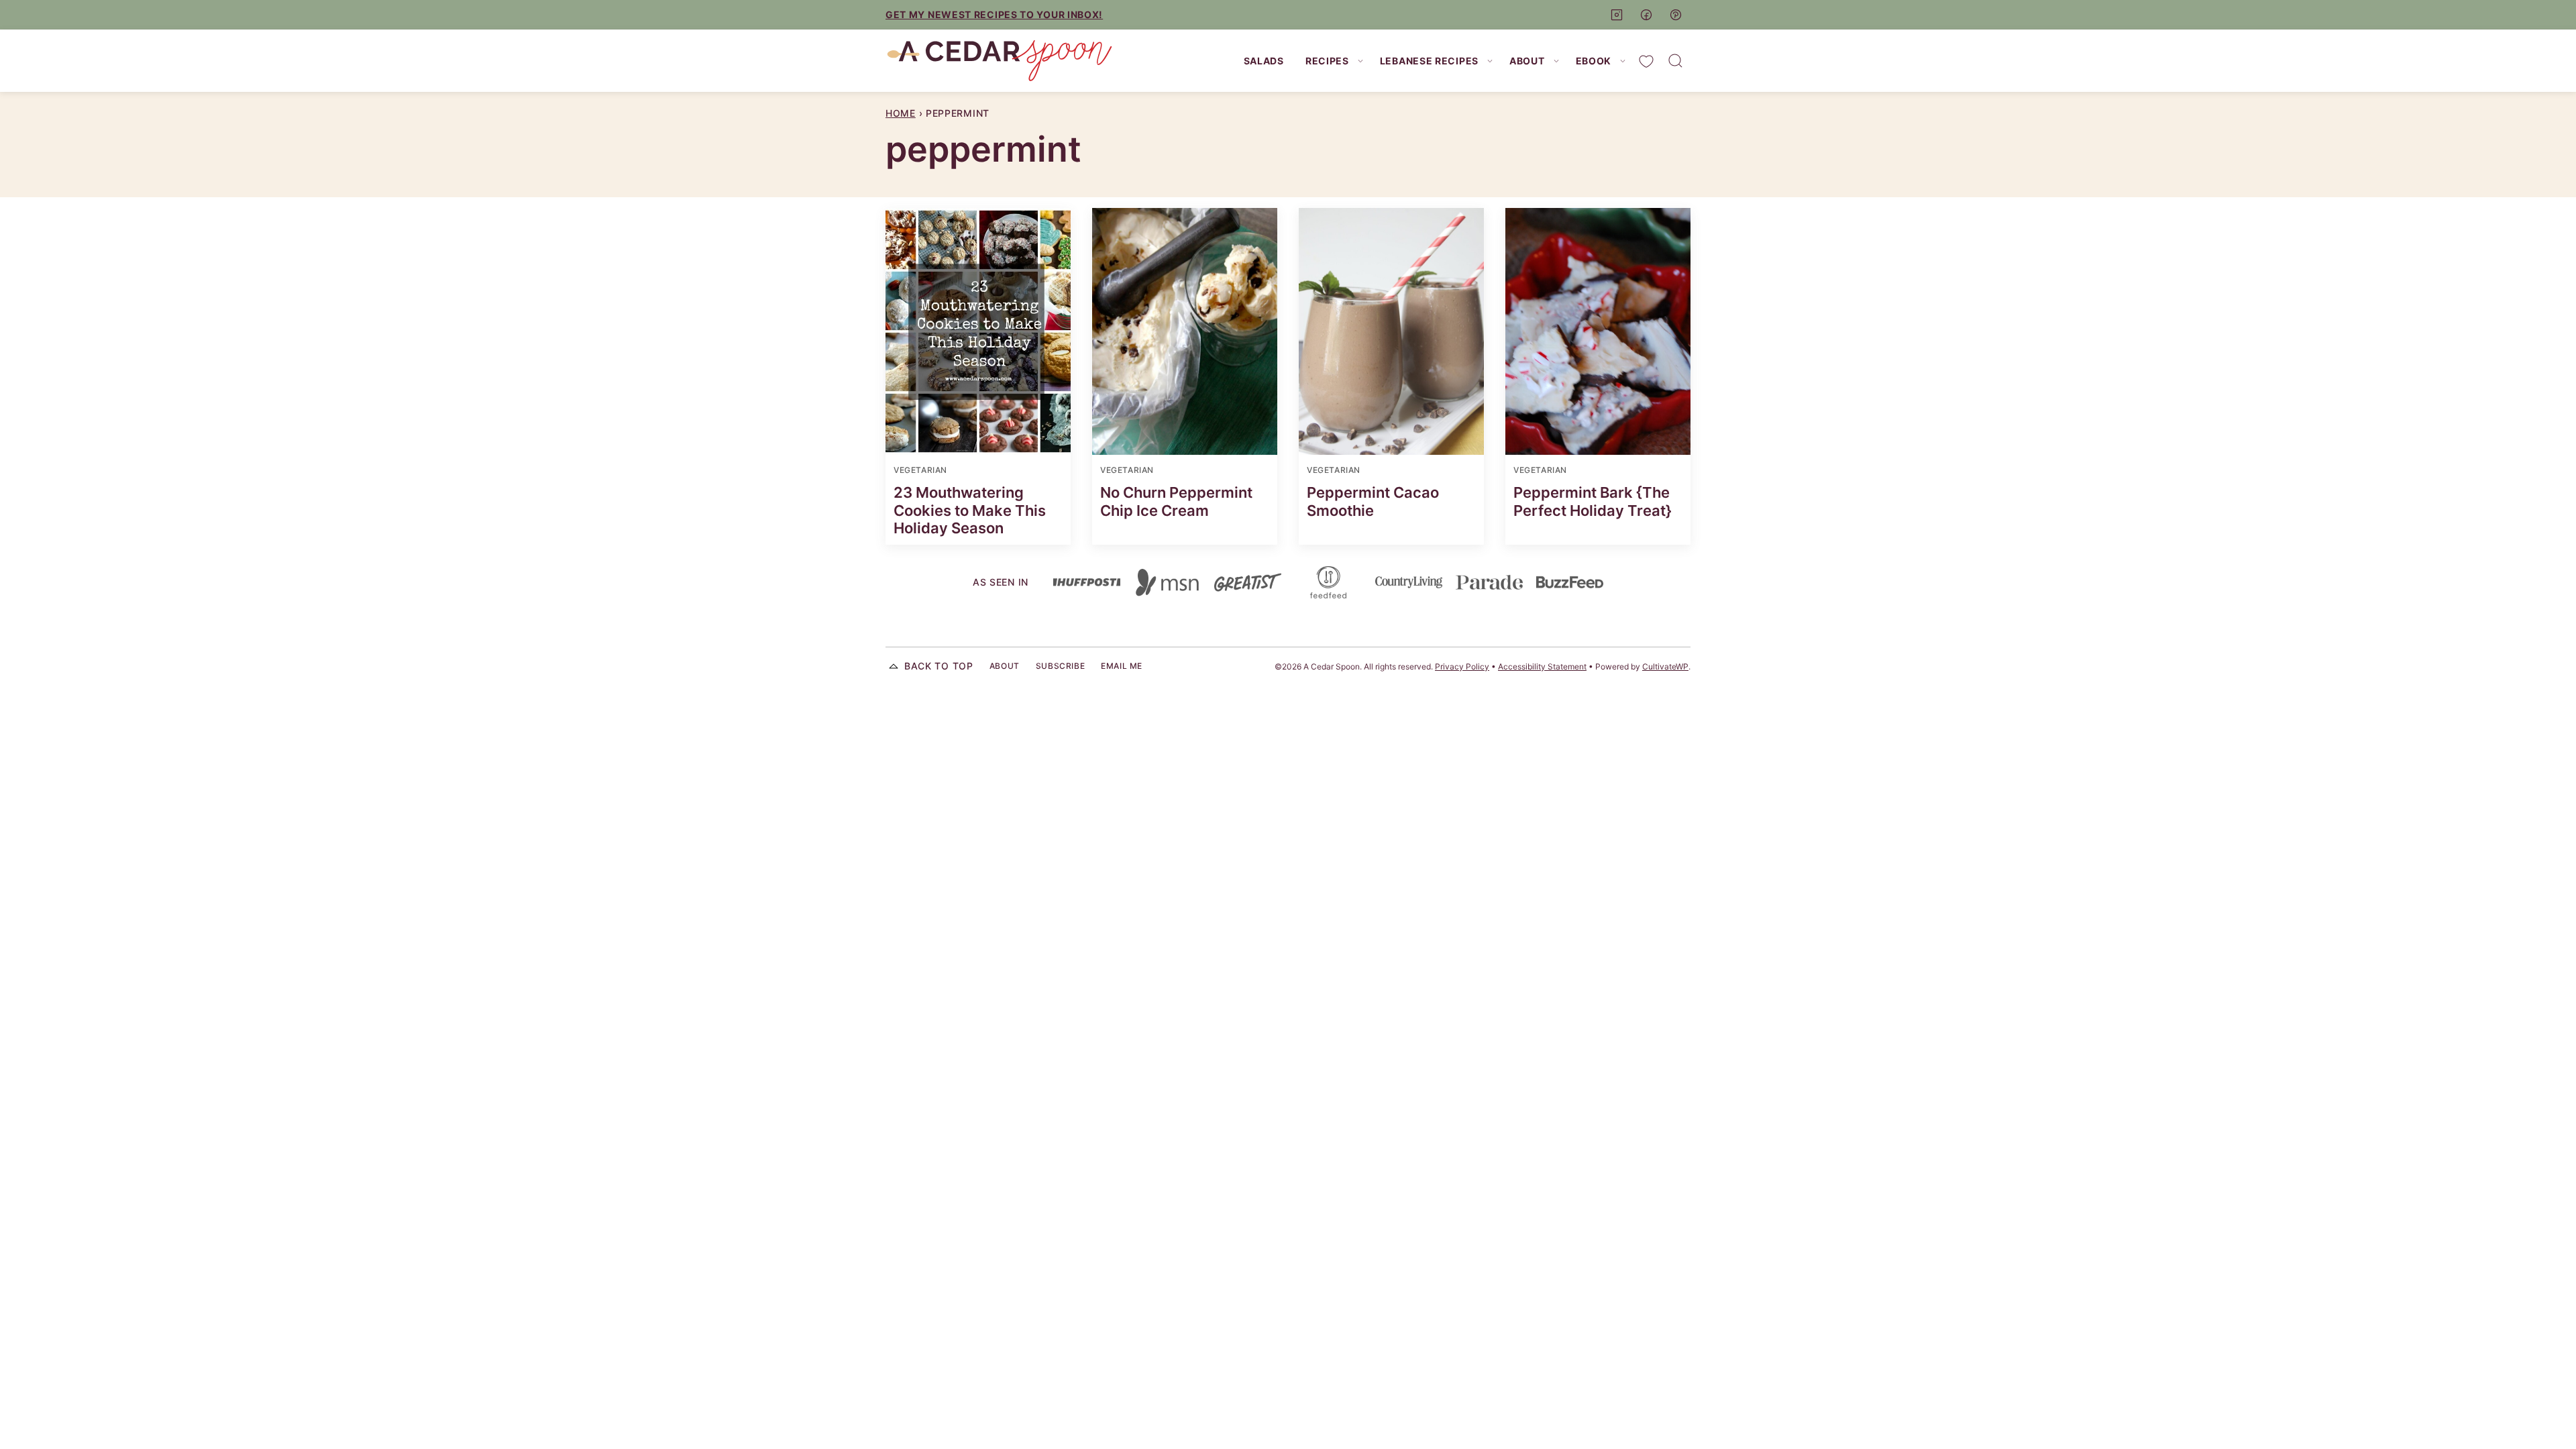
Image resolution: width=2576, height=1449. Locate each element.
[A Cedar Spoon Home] (1000, 61)
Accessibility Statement (1542, 666)
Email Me (1122, 666)
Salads (1264, 61)
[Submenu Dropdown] (1360, 61)
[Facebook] (1646, 15)
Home (901, 113)
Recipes (1327, 61)
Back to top (939, 666)
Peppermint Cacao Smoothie (1373, 501)
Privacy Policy (1462, 666)
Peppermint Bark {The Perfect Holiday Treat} (1593, 501)
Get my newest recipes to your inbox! (994, 14)
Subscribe (1060, 666)
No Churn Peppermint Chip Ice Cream (1176, 501)
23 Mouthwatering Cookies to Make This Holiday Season (970, 510)
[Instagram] (1617, 15)
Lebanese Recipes (1429, 61)
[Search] (1676, 61)
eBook (1594, 61)
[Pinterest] (1676, 15)
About (1527, 61)
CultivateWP (1665, 666)
